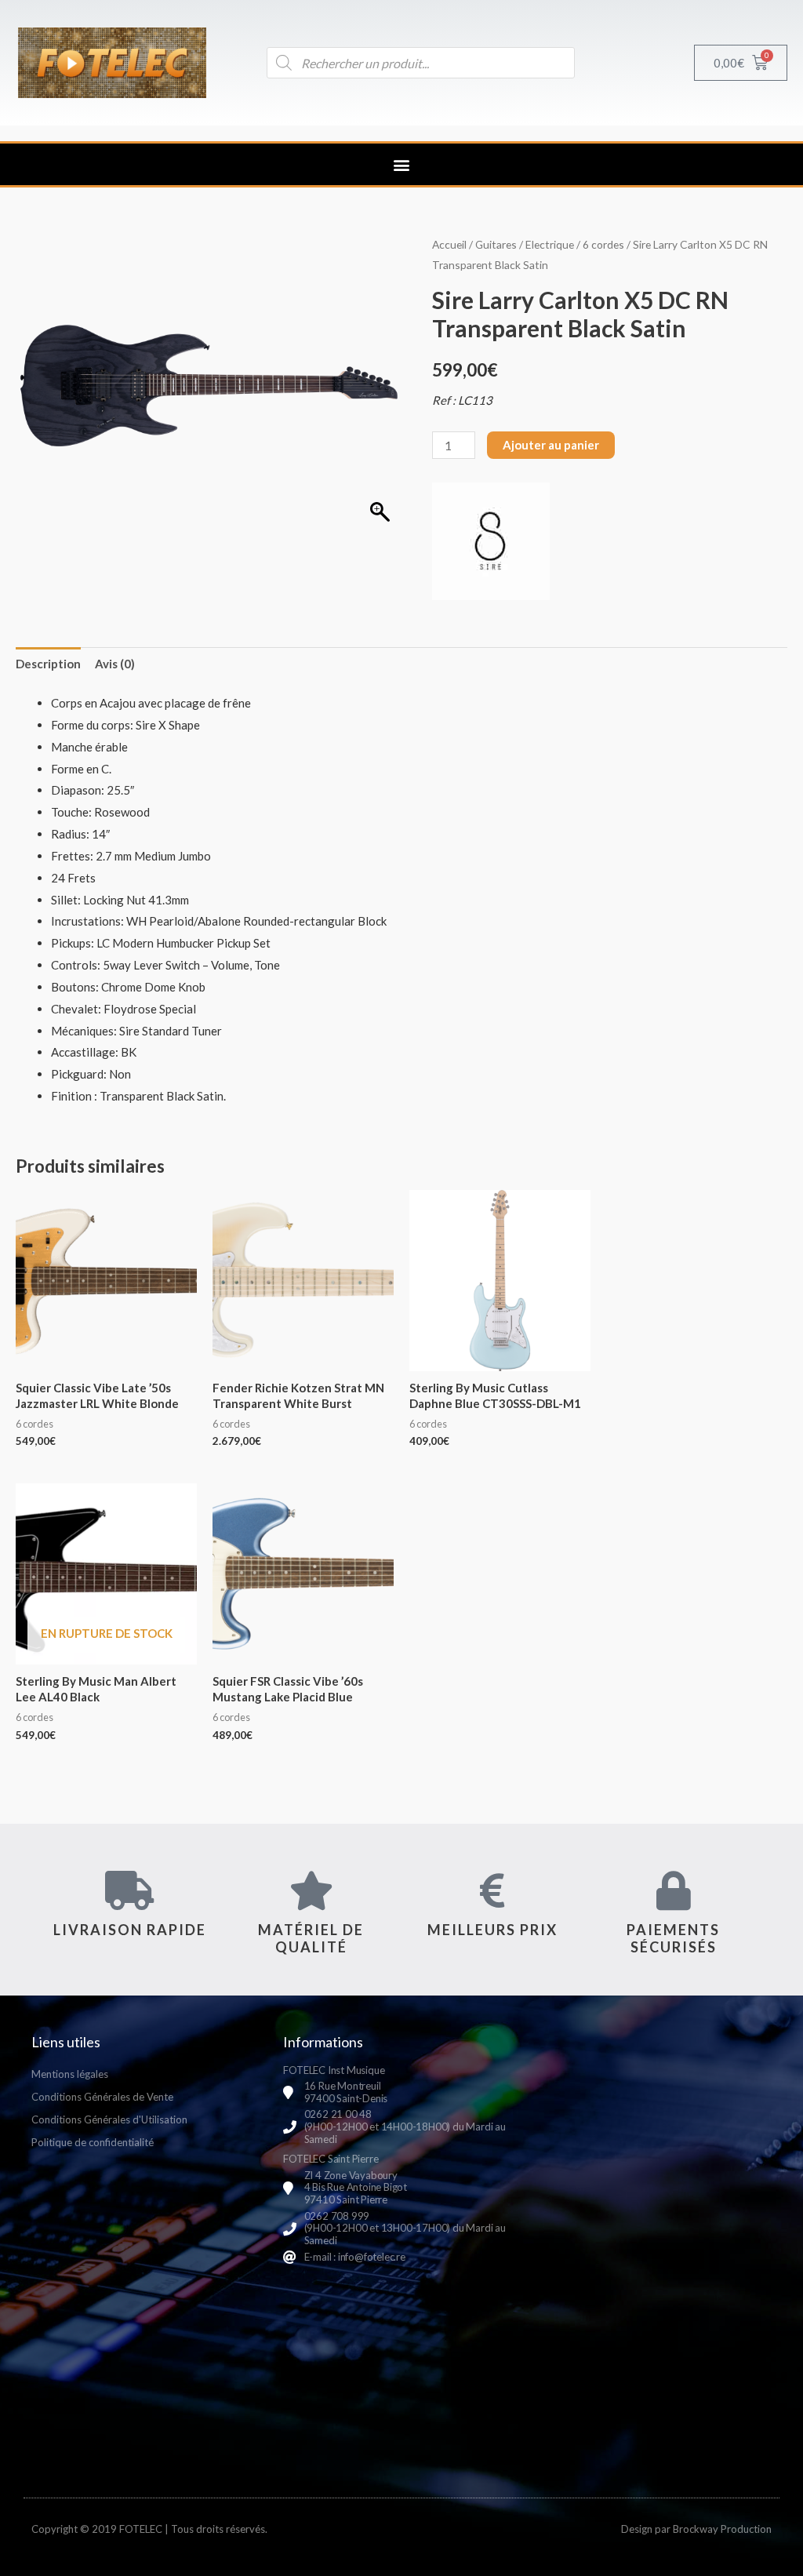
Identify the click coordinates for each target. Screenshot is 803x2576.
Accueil (449, 244)
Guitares (496, 244)
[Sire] (491, 541)
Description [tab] (48, 664)
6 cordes (603, 244)
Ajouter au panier (551, 445)
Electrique (550, 244)
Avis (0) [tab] (115, 664)
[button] (402, 164)
